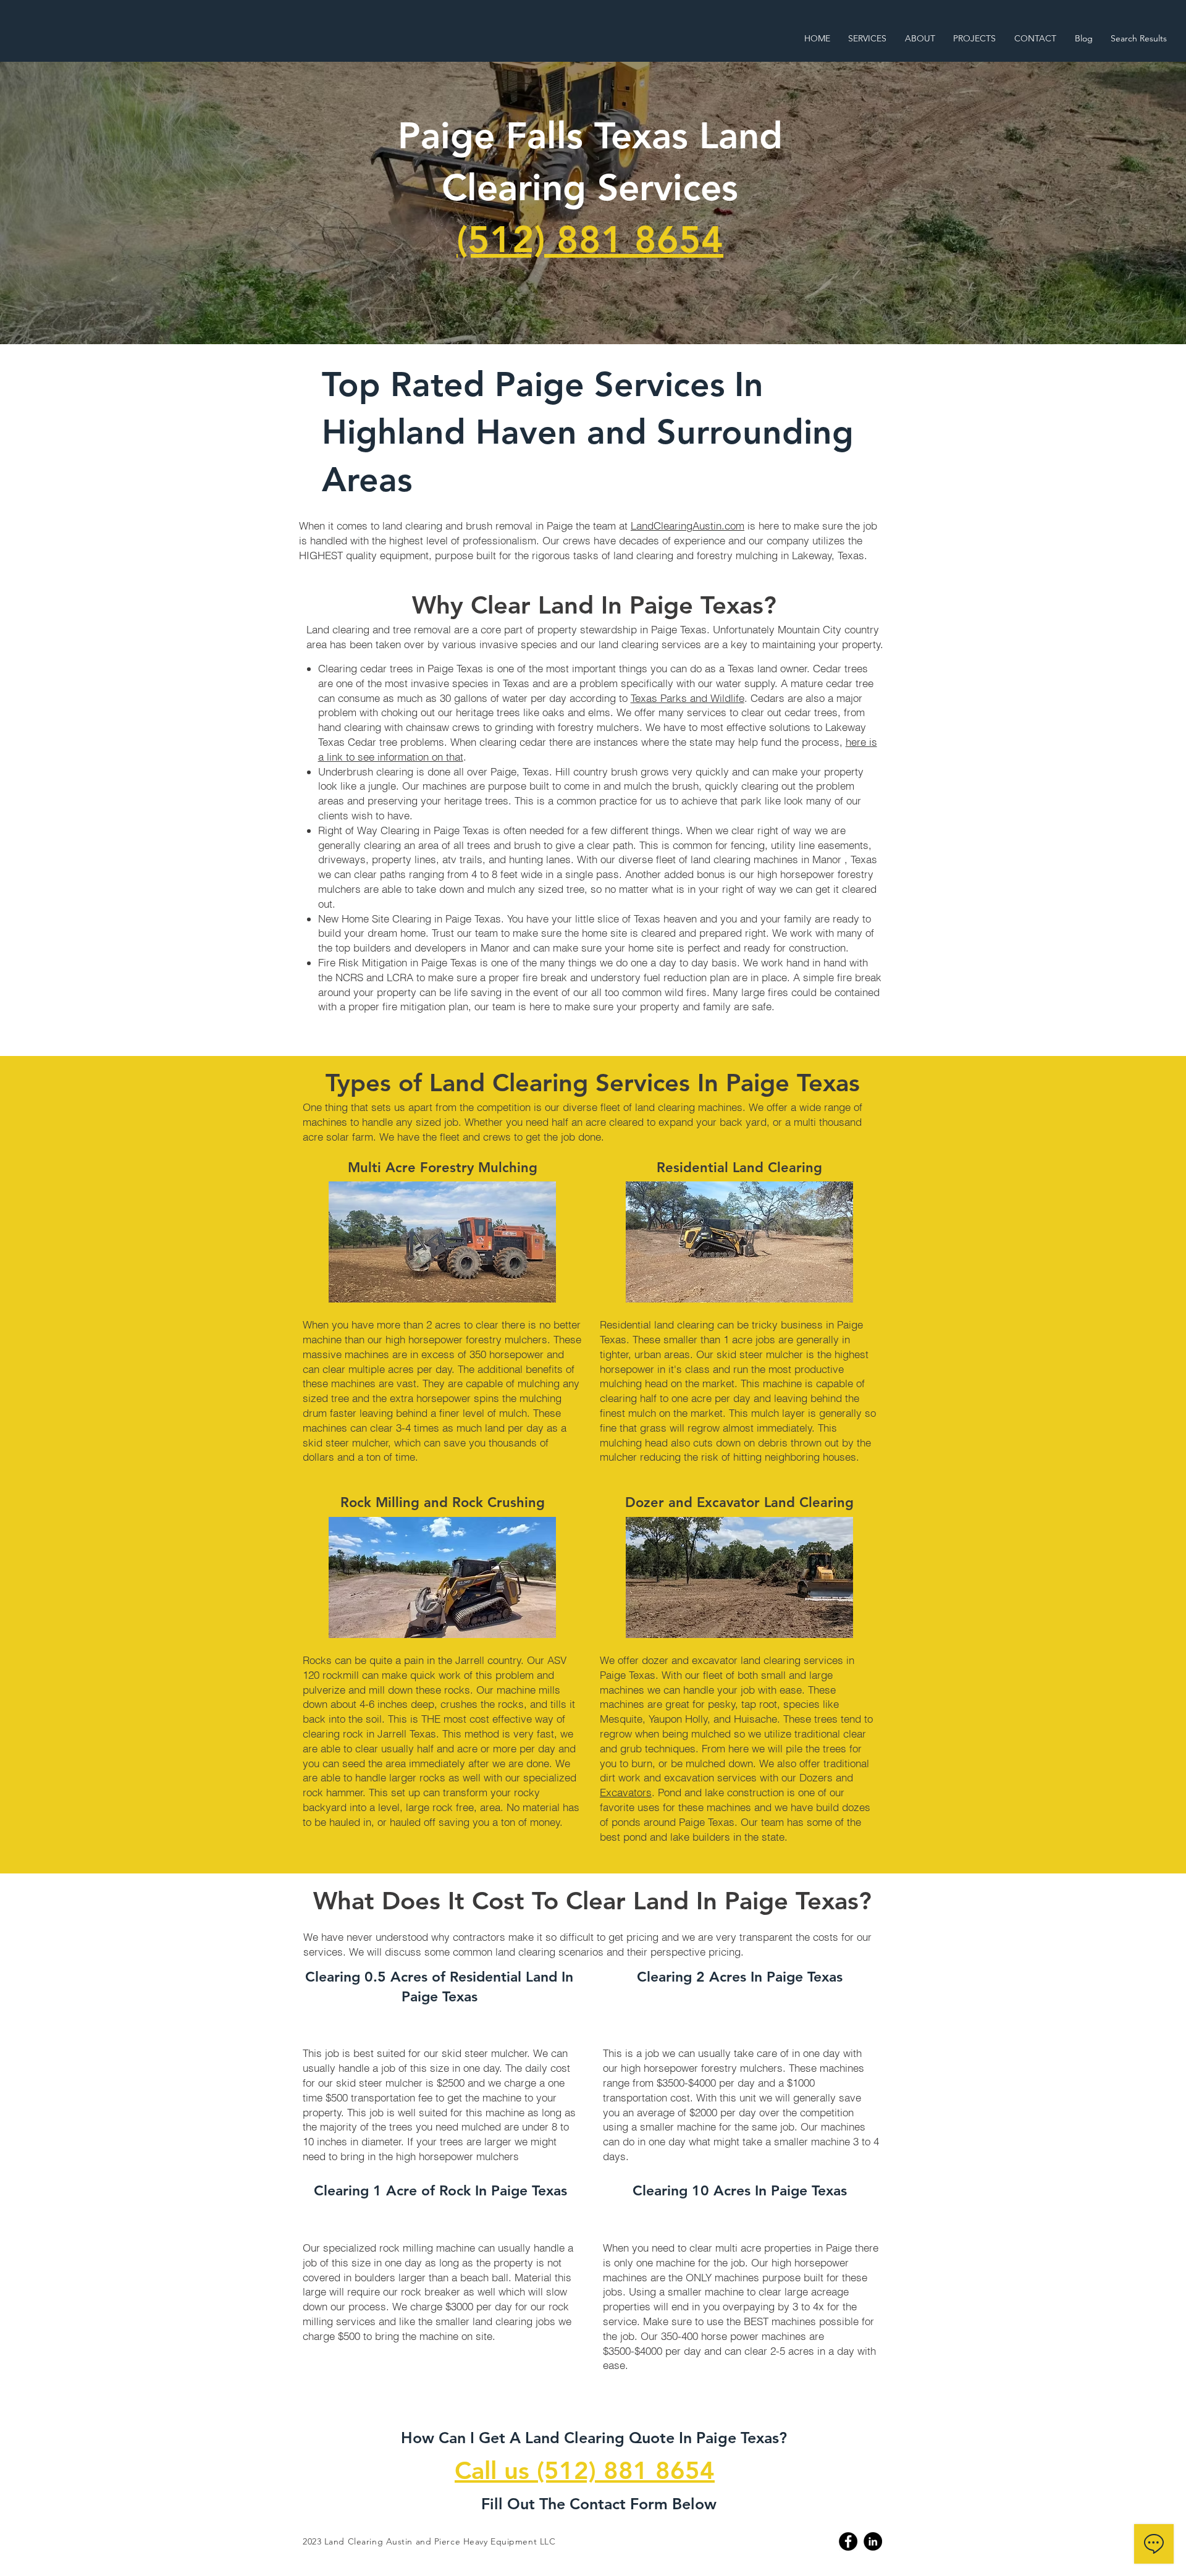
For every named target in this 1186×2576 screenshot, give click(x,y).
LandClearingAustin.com (688, 526)
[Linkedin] (873, 2541)
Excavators (626, 1792)
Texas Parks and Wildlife (688, 698)
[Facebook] (848, 2541)
